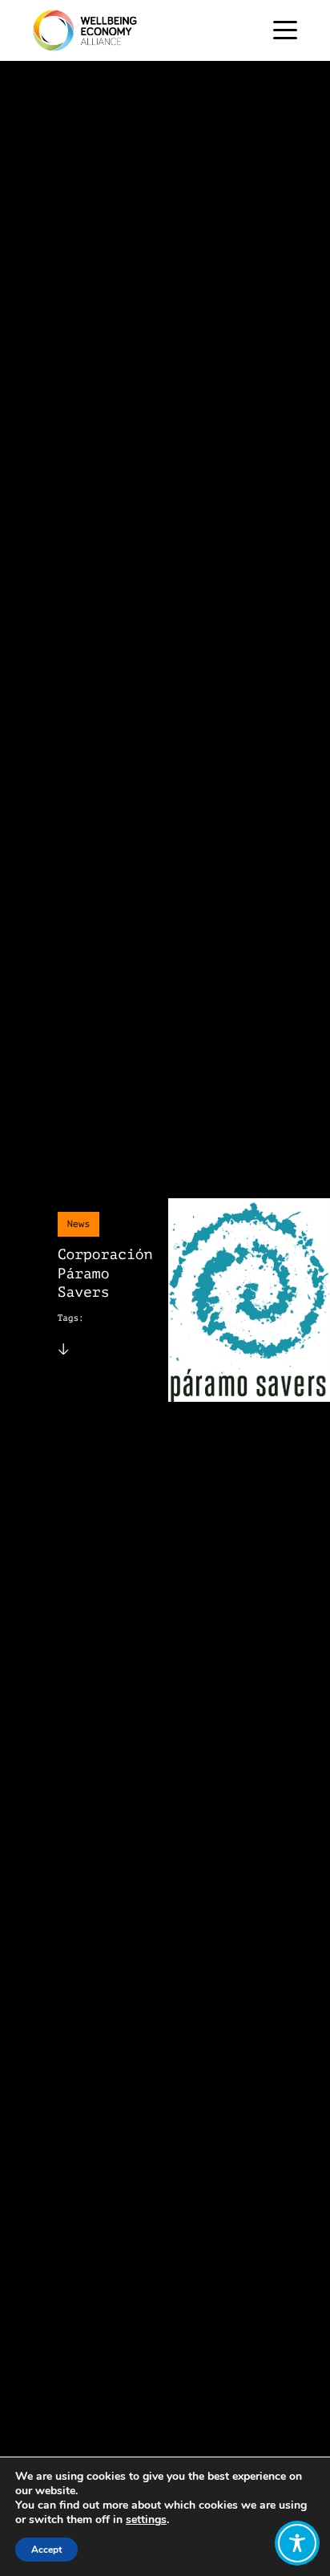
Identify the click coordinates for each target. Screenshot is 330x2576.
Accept (46, 2550)
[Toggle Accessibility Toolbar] (297, 2543)
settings (146, 2520)
